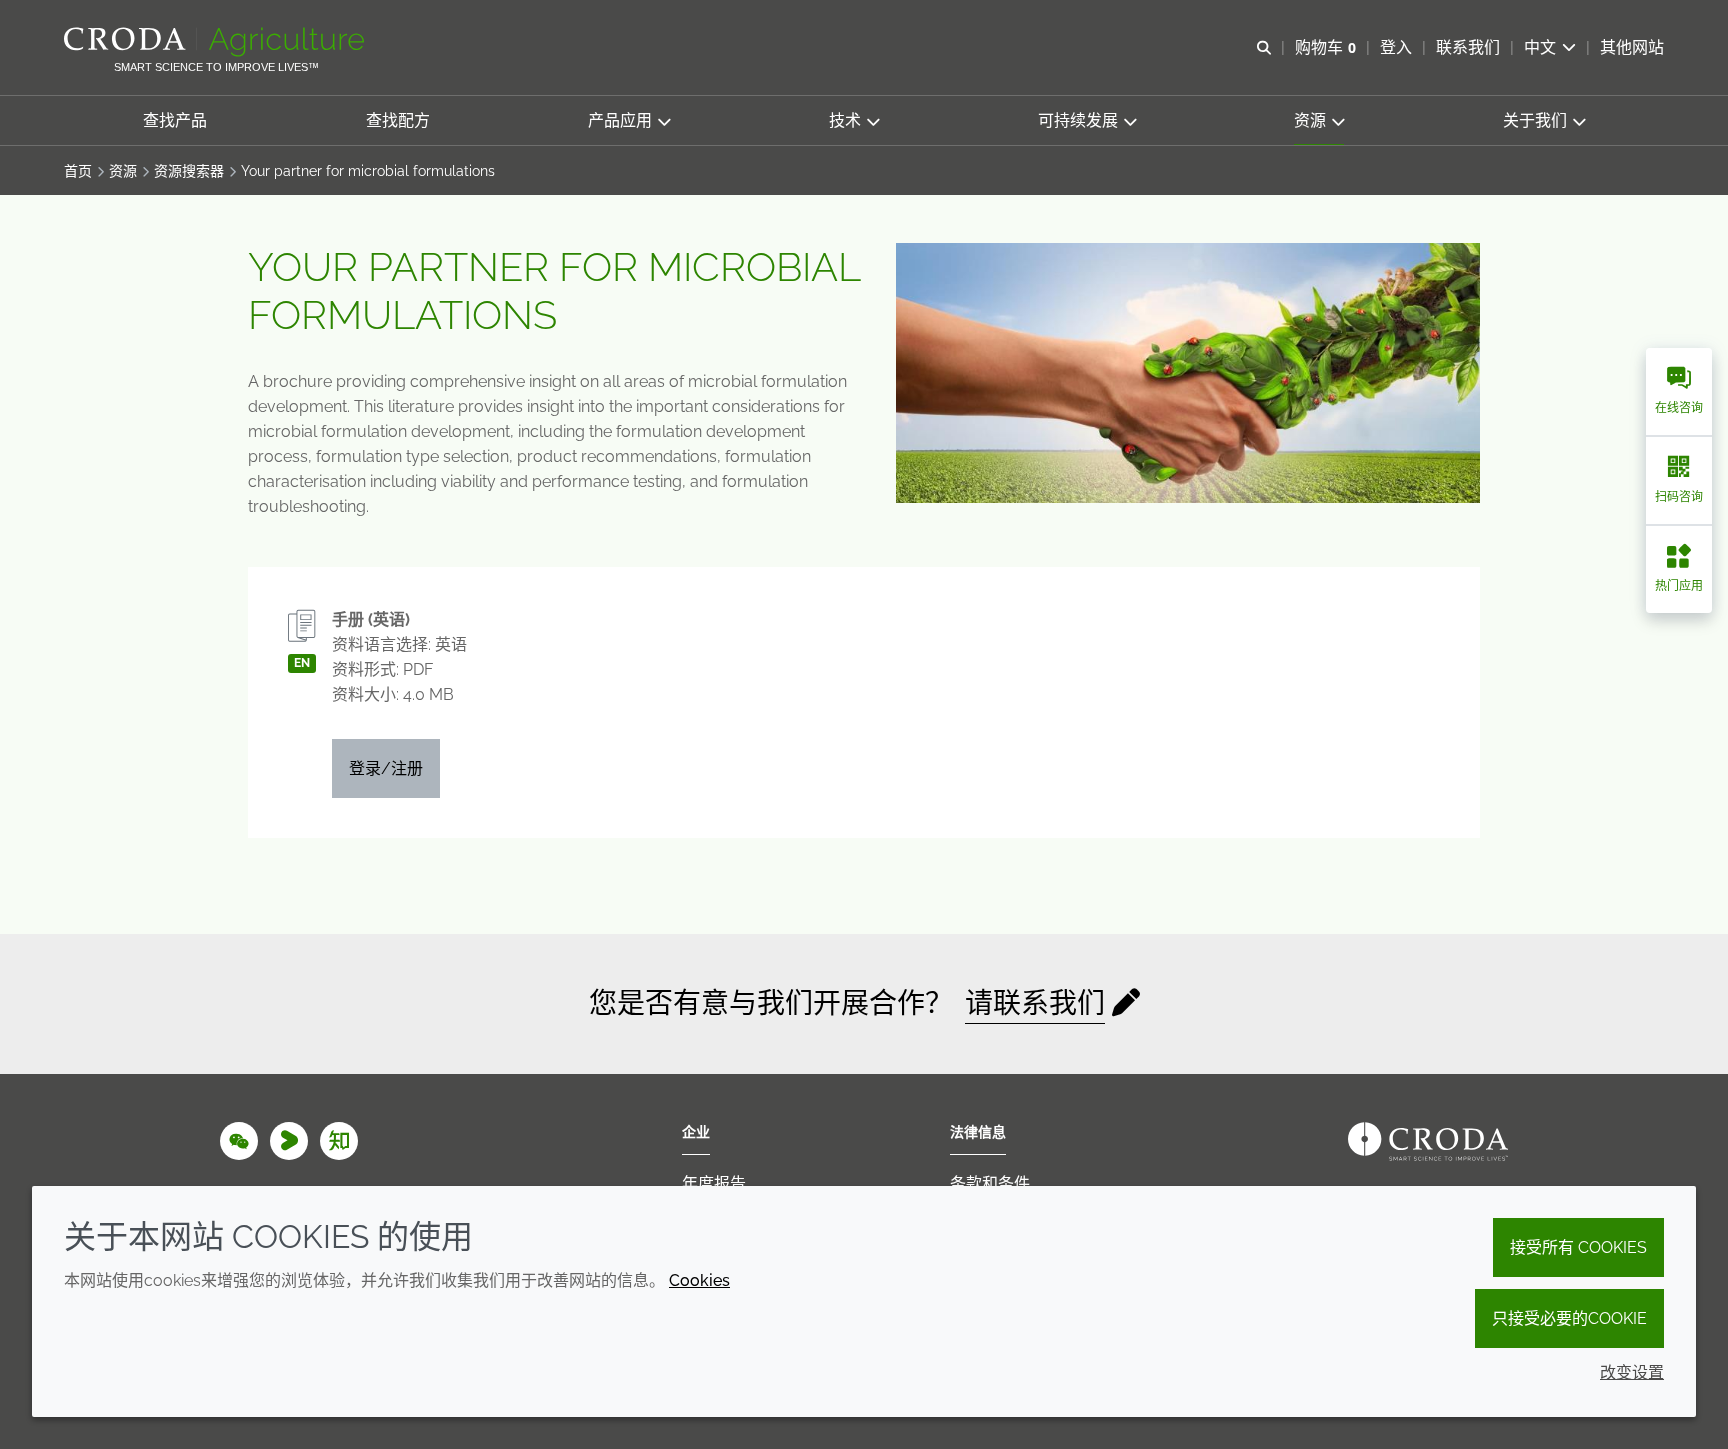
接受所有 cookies (1578, 1247)
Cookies (699, 1280)
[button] (175, 120)
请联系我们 (1035, 1003)
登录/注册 (386, 768)
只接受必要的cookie (1569, 1318)
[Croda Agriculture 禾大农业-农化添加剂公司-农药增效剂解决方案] (216, 42)
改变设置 (1632, 1372)
